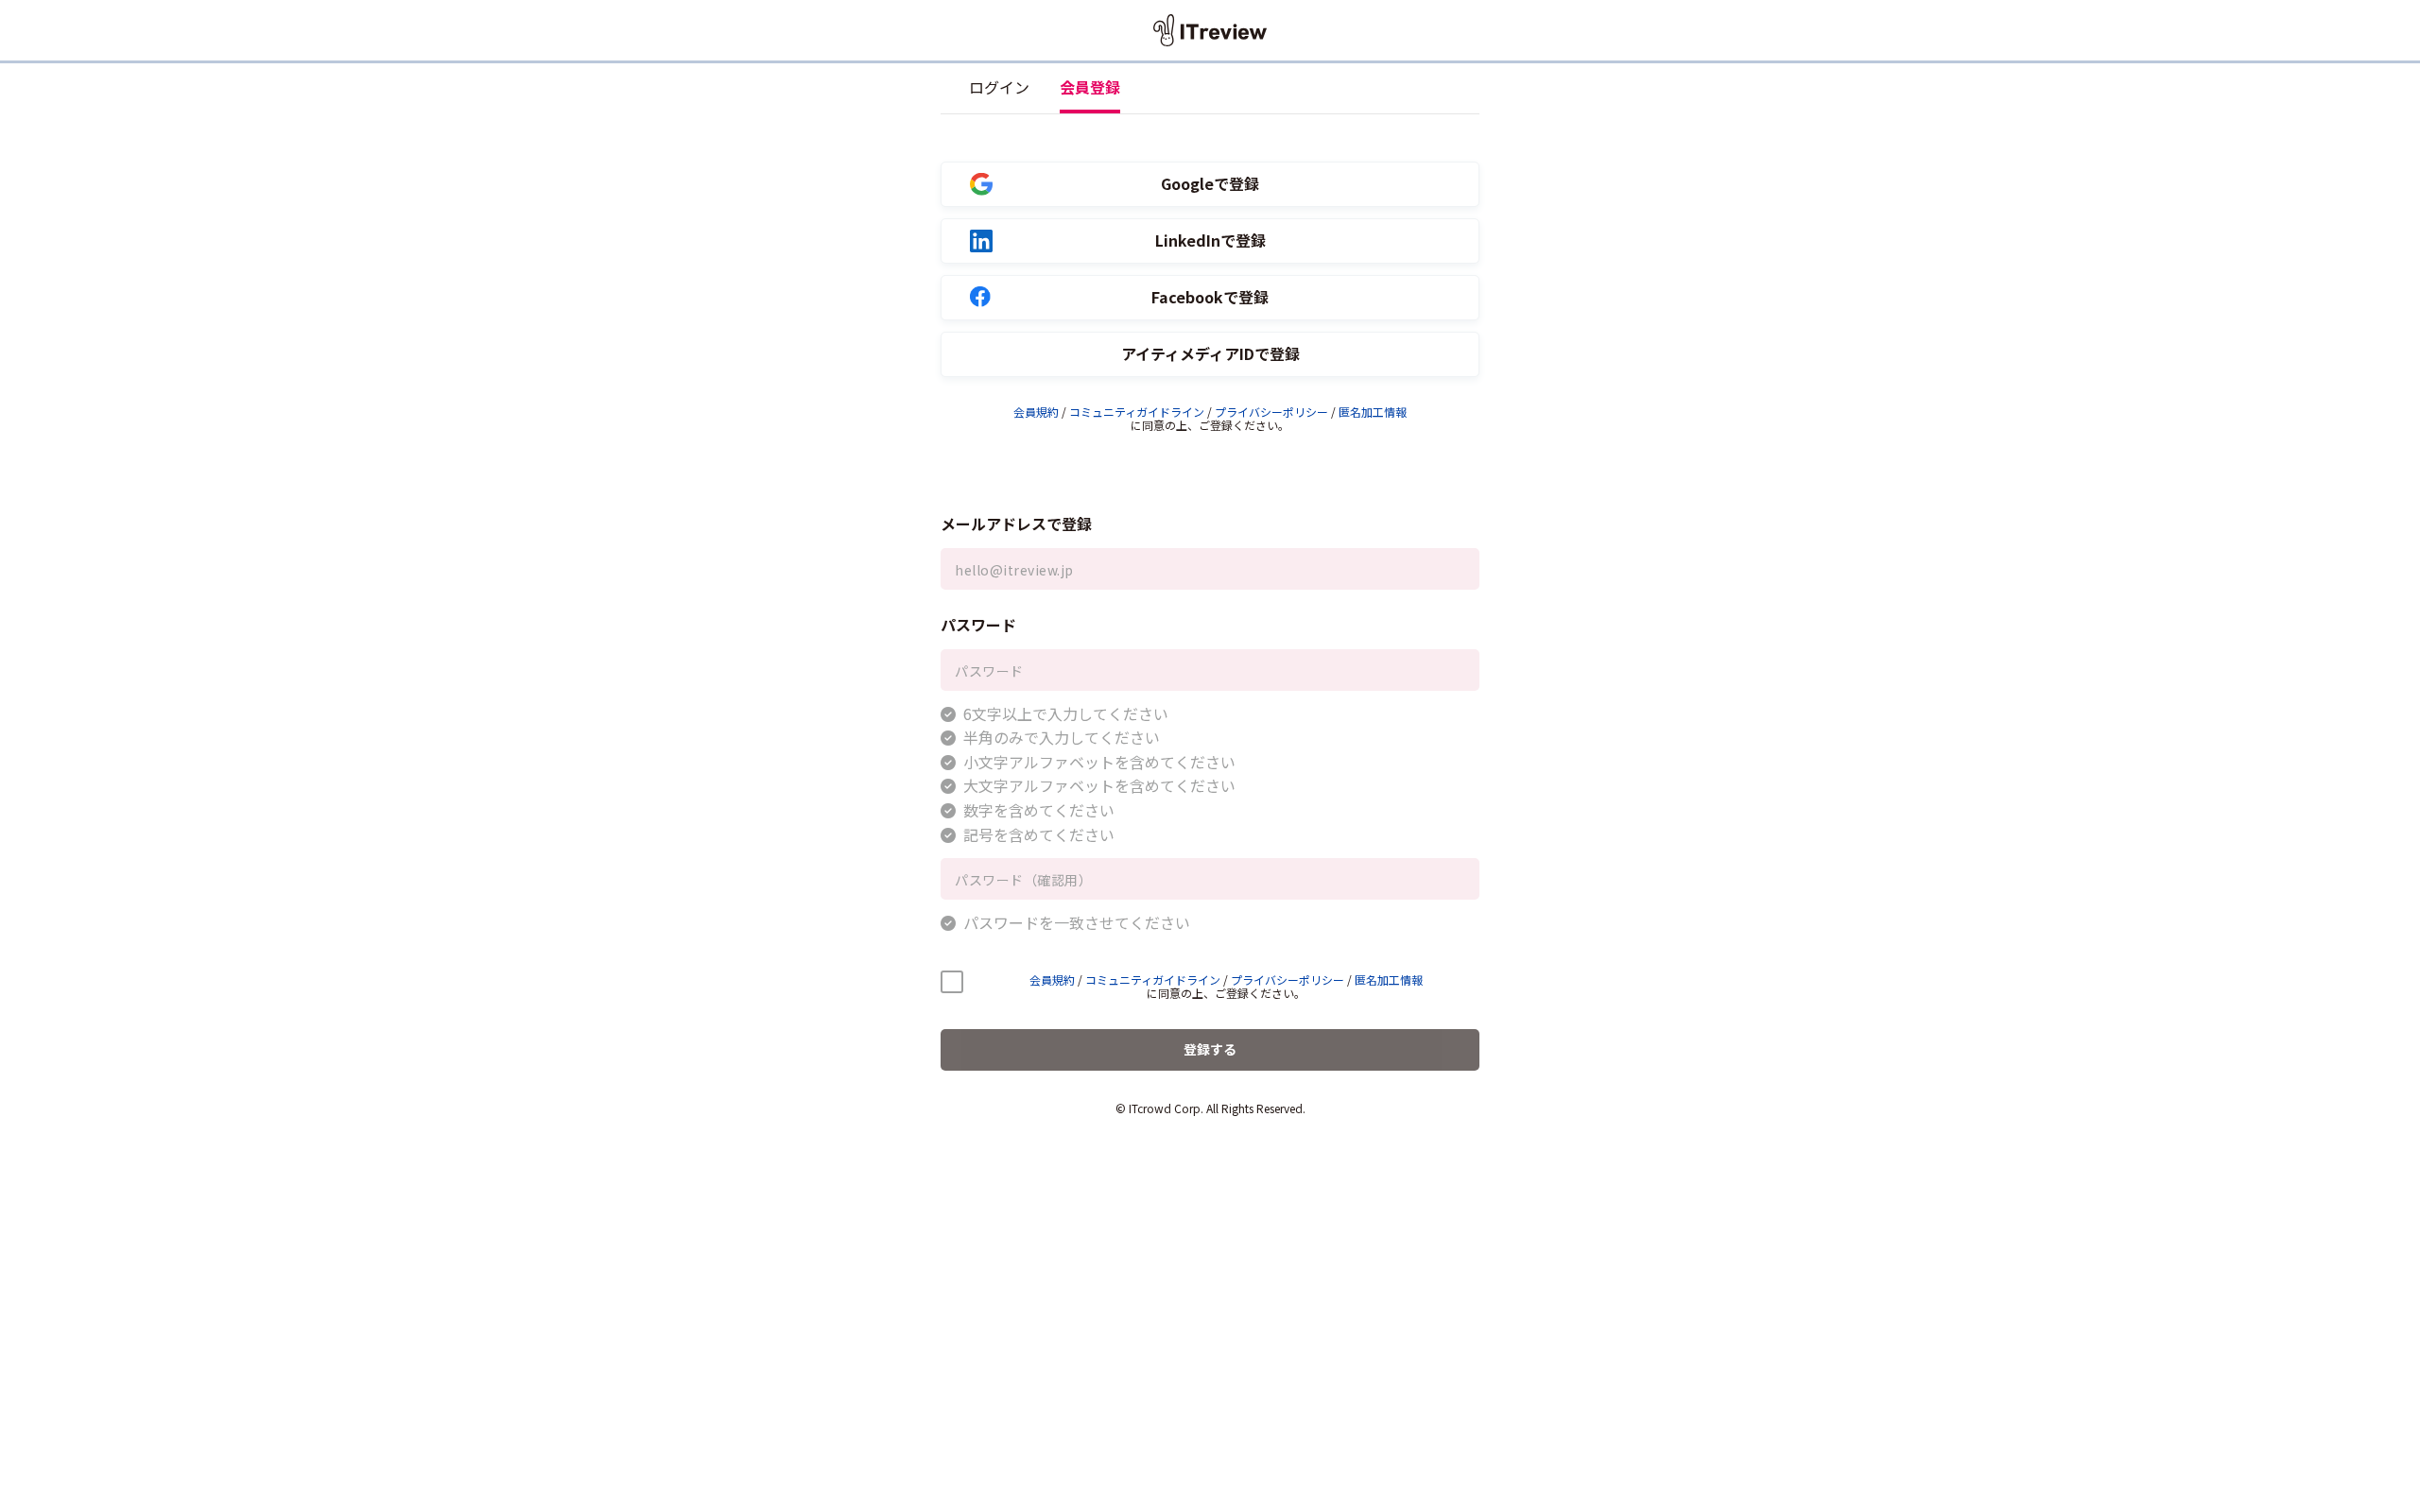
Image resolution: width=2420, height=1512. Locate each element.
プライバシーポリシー (1271, 412)
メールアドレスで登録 (1016, 524)
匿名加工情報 (1373, 412)
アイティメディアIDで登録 (1210, 354)
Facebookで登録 (1210, 297)
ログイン (999, 87)
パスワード (978, 625)
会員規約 (1036, 412)
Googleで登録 (1210, 184)
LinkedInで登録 (1210, 241)
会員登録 (1090, 87)
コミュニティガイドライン (1137, 412)
